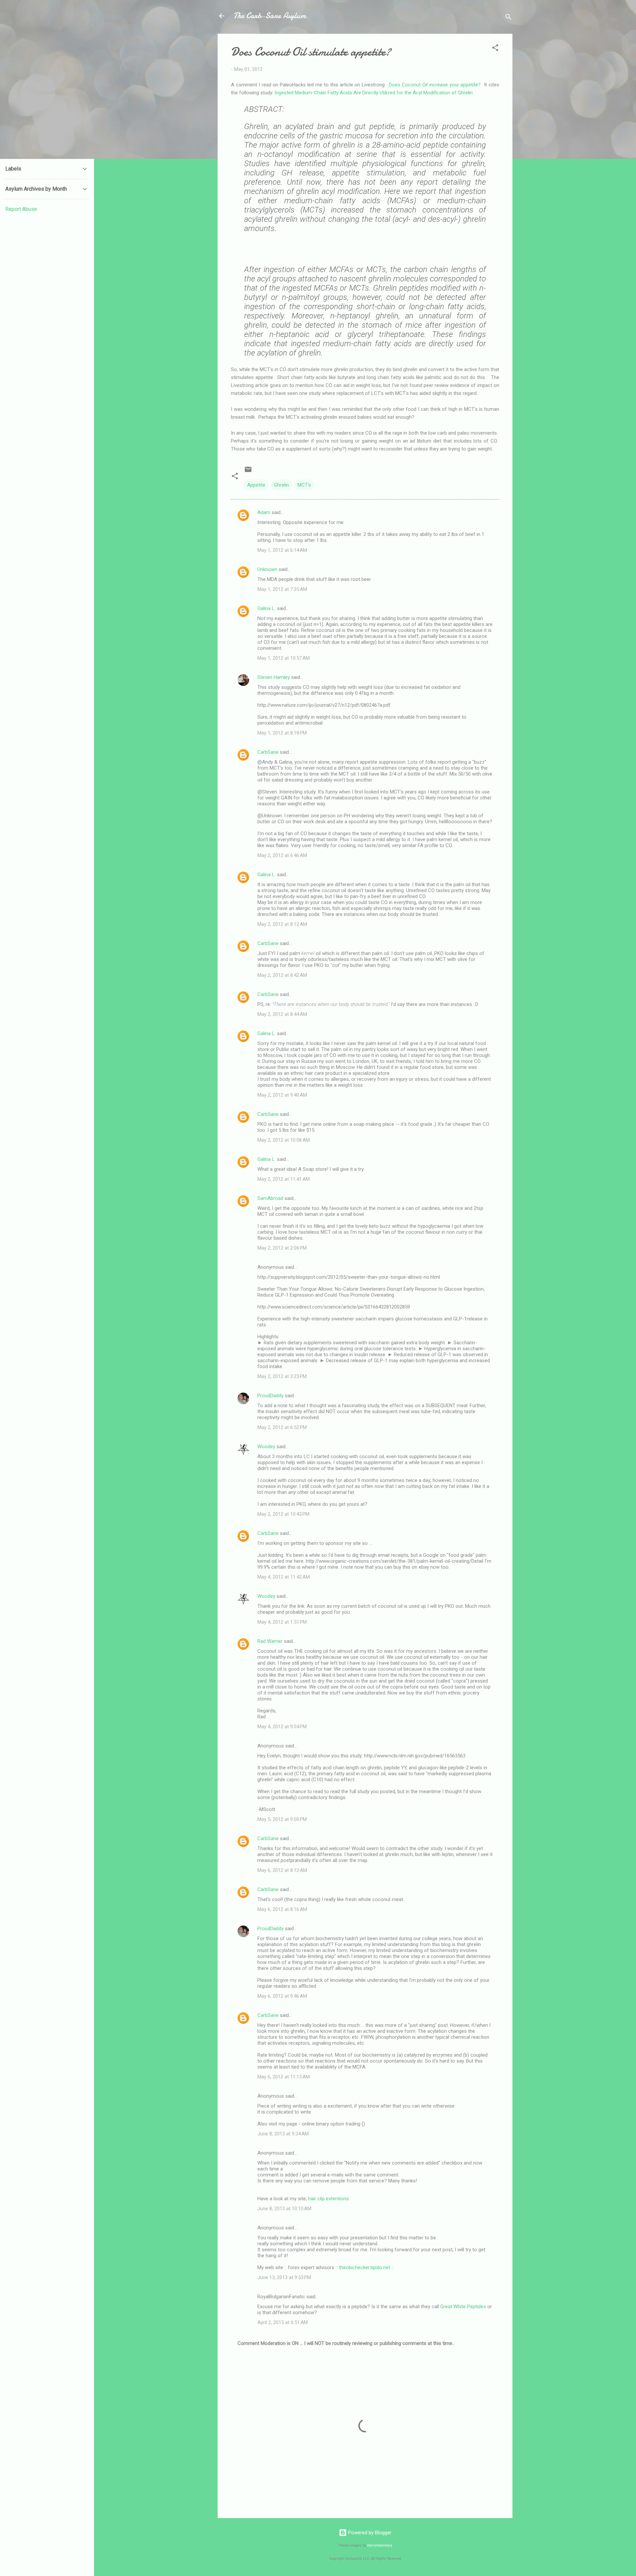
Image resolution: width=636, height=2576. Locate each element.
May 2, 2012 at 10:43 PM (283, 1514)
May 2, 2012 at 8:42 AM (282, 975)
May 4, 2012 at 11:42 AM (284, 1577)
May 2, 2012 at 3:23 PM (282, 1376)
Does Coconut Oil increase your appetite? (435, 85)
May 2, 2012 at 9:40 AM (282, 1095)
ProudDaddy (270, 1396)
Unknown (267, 569)
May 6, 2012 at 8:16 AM (282, 1909)
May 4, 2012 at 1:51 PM (282, 1622)
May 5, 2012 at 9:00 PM (282, 1819)
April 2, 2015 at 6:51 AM (283, 2322)
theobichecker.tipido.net (365, 2267)
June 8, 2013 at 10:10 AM (284, 2209)
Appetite (256, 485)
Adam (264, 512)
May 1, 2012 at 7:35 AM (282, 589)
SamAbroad (270, 1198)
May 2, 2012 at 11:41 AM (284, 1179)
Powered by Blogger (369, 2533)
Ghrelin (281, 485)
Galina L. (266, 608)
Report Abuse (21, 209)
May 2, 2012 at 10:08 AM (284, 1140)
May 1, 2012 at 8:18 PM (282, 733)
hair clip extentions (328, 2199)
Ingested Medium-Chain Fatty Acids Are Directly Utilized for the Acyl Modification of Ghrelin (374, 93)
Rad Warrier (270, 1641)
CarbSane (268, 752)
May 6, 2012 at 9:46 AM (282, 1996)
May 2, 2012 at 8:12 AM (282, 924)
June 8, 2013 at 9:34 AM (283, 2134)
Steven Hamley (274, 677)
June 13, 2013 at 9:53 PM (284, 2277)
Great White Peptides (463, 2307)
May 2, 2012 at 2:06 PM (282, 1248)
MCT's (304, 485)
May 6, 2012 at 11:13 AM (284, 2077)
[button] (495, 49)
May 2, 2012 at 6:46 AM (282, 855)
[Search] (508, 18)
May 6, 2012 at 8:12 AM (282, 1870)
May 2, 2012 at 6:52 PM (282, 1427)
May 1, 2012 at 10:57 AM (284, 658)
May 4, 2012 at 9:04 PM (282, 1727)
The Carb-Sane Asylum (270, 16)
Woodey (266, 1447)
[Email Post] (248, 472)
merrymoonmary (380, 2545)
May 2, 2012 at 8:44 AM (282, 1014)
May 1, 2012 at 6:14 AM (282, 550)
